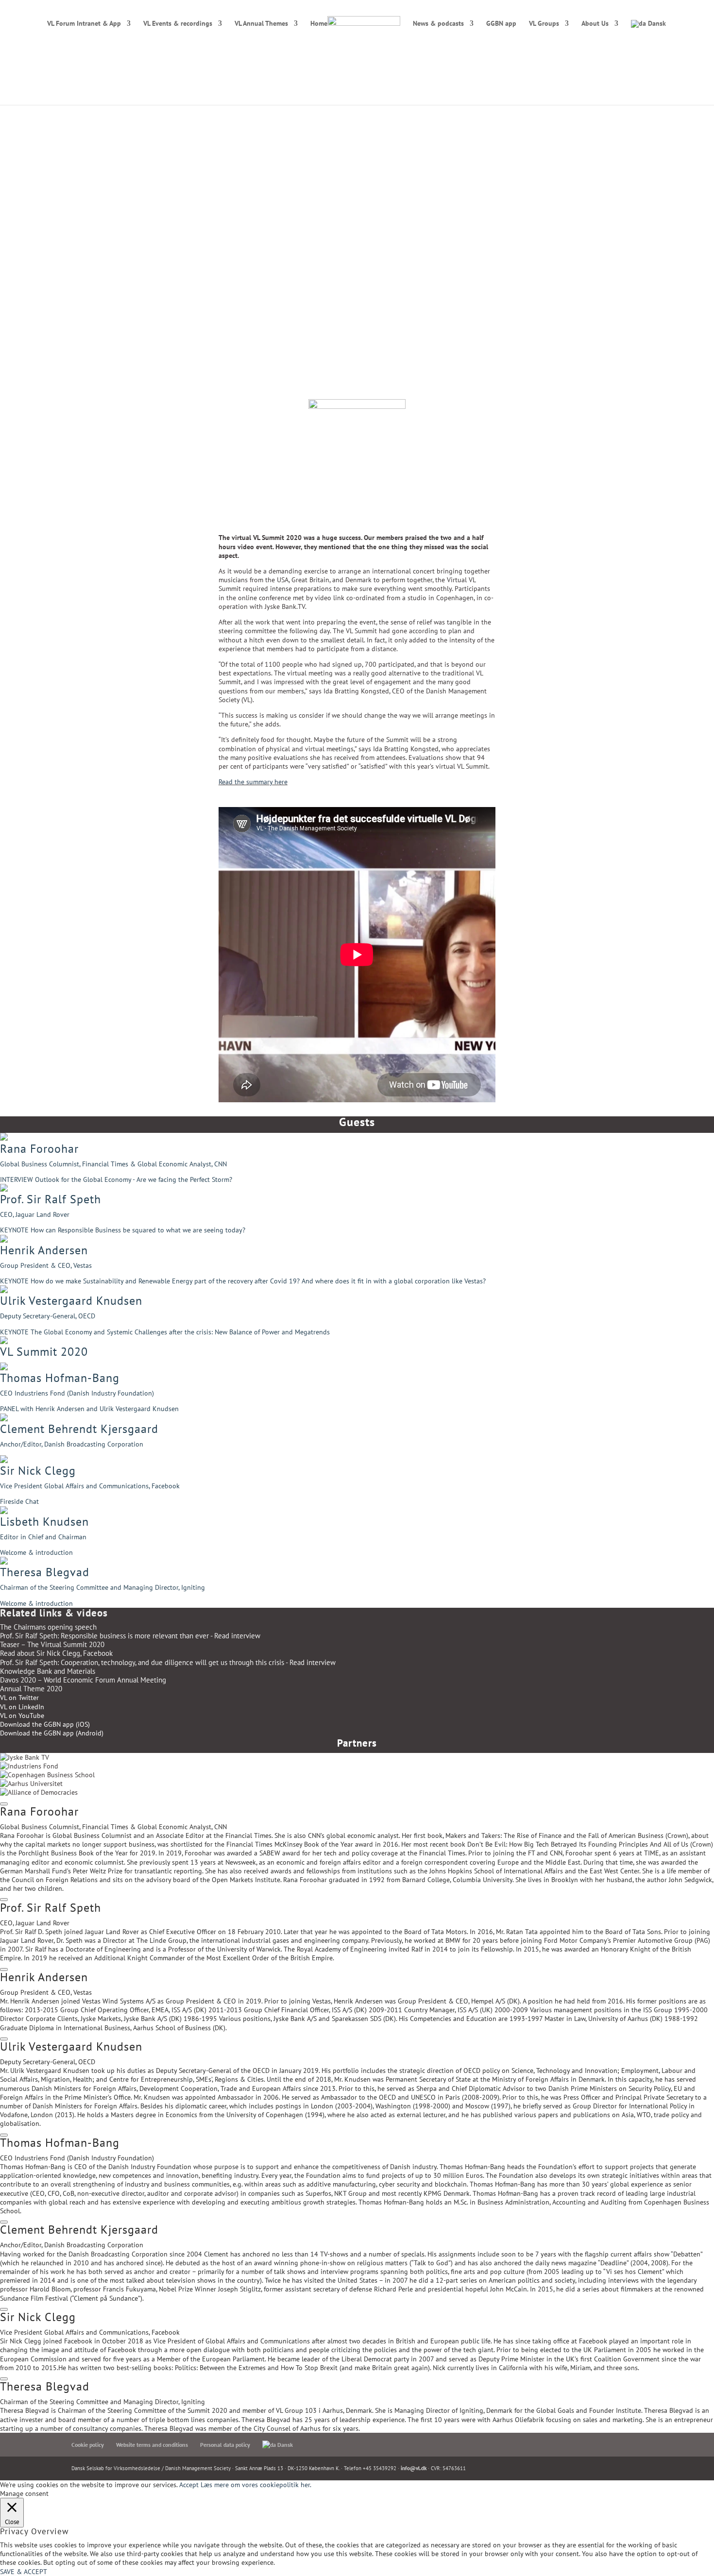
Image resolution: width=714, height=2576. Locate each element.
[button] (357, 1163)
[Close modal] (4, 1804)
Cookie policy (88, 2445)
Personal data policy (225, 2445)
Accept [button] (189, 2485)
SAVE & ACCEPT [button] (24, 2572)
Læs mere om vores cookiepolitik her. (256, 2485)
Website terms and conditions (152, 2445)
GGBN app (501, 24)
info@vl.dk (414, 2468)
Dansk (656, 24)
